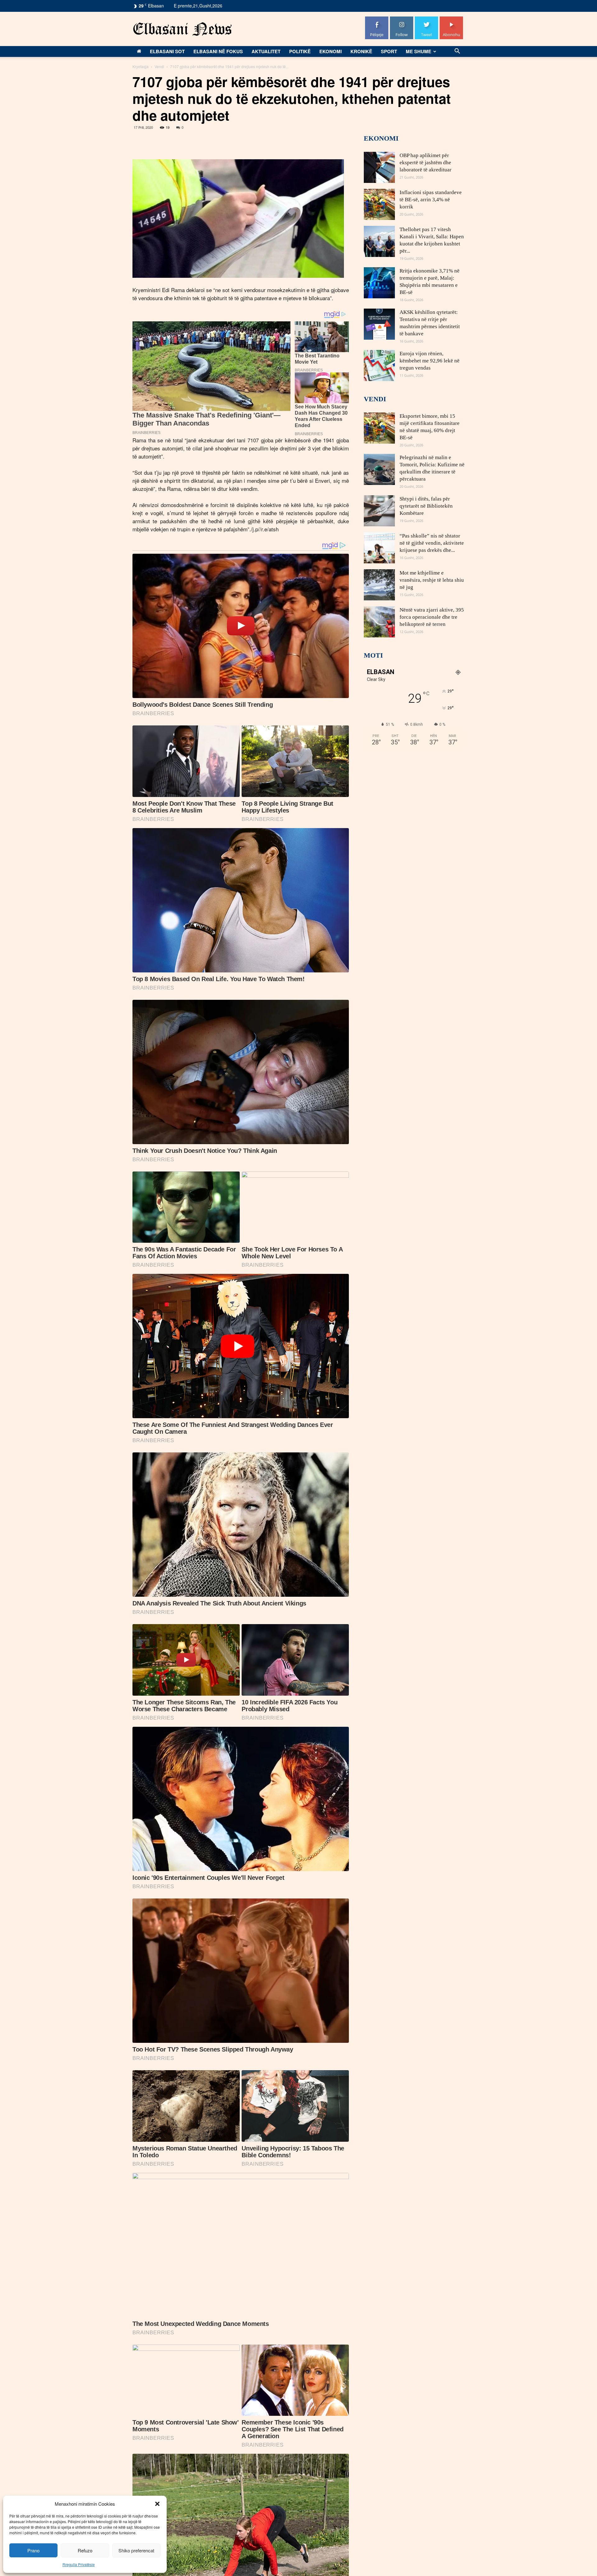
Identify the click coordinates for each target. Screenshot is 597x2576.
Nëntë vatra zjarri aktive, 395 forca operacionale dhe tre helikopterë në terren (432, 617)
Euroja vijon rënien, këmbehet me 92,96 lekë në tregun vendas (430, 361)
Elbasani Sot (167, 51)
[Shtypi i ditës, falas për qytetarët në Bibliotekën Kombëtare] (379, 511)
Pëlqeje (377, 19)
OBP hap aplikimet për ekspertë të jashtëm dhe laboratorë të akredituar (426, 163)
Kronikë (361, 51)
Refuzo (85, 2550)
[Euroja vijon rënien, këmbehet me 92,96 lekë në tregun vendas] (379, 366)
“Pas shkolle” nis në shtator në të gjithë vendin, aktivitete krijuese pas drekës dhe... (432, 543)
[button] (157, 2504)
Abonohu (451, 19)
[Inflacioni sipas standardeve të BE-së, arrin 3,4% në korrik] (379, 204)
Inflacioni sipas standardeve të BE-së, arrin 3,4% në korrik (431, 200)
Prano (33, 2550)
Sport (389, 51)
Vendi (159, 66)
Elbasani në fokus (218, 51)
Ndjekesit (427, 19)
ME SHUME (419, 51)
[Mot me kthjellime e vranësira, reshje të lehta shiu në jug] (379, 585)
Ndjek (402, 19)
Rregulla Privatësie (79, 2564)
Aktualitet (266, 51)
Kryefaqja (141, 66)
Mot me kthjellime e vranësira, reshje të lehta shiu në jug (432, 580)
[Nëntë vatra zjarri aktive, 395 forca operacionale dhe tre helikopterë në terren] (379, 622)
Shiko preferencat (136, 2550)
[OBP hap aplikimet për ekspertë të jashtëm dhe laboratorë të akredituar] (379, 167)
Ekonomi (331, 51)
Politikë (300, 51)
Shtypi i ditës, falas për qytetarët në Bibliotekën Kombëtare (426, 506)
